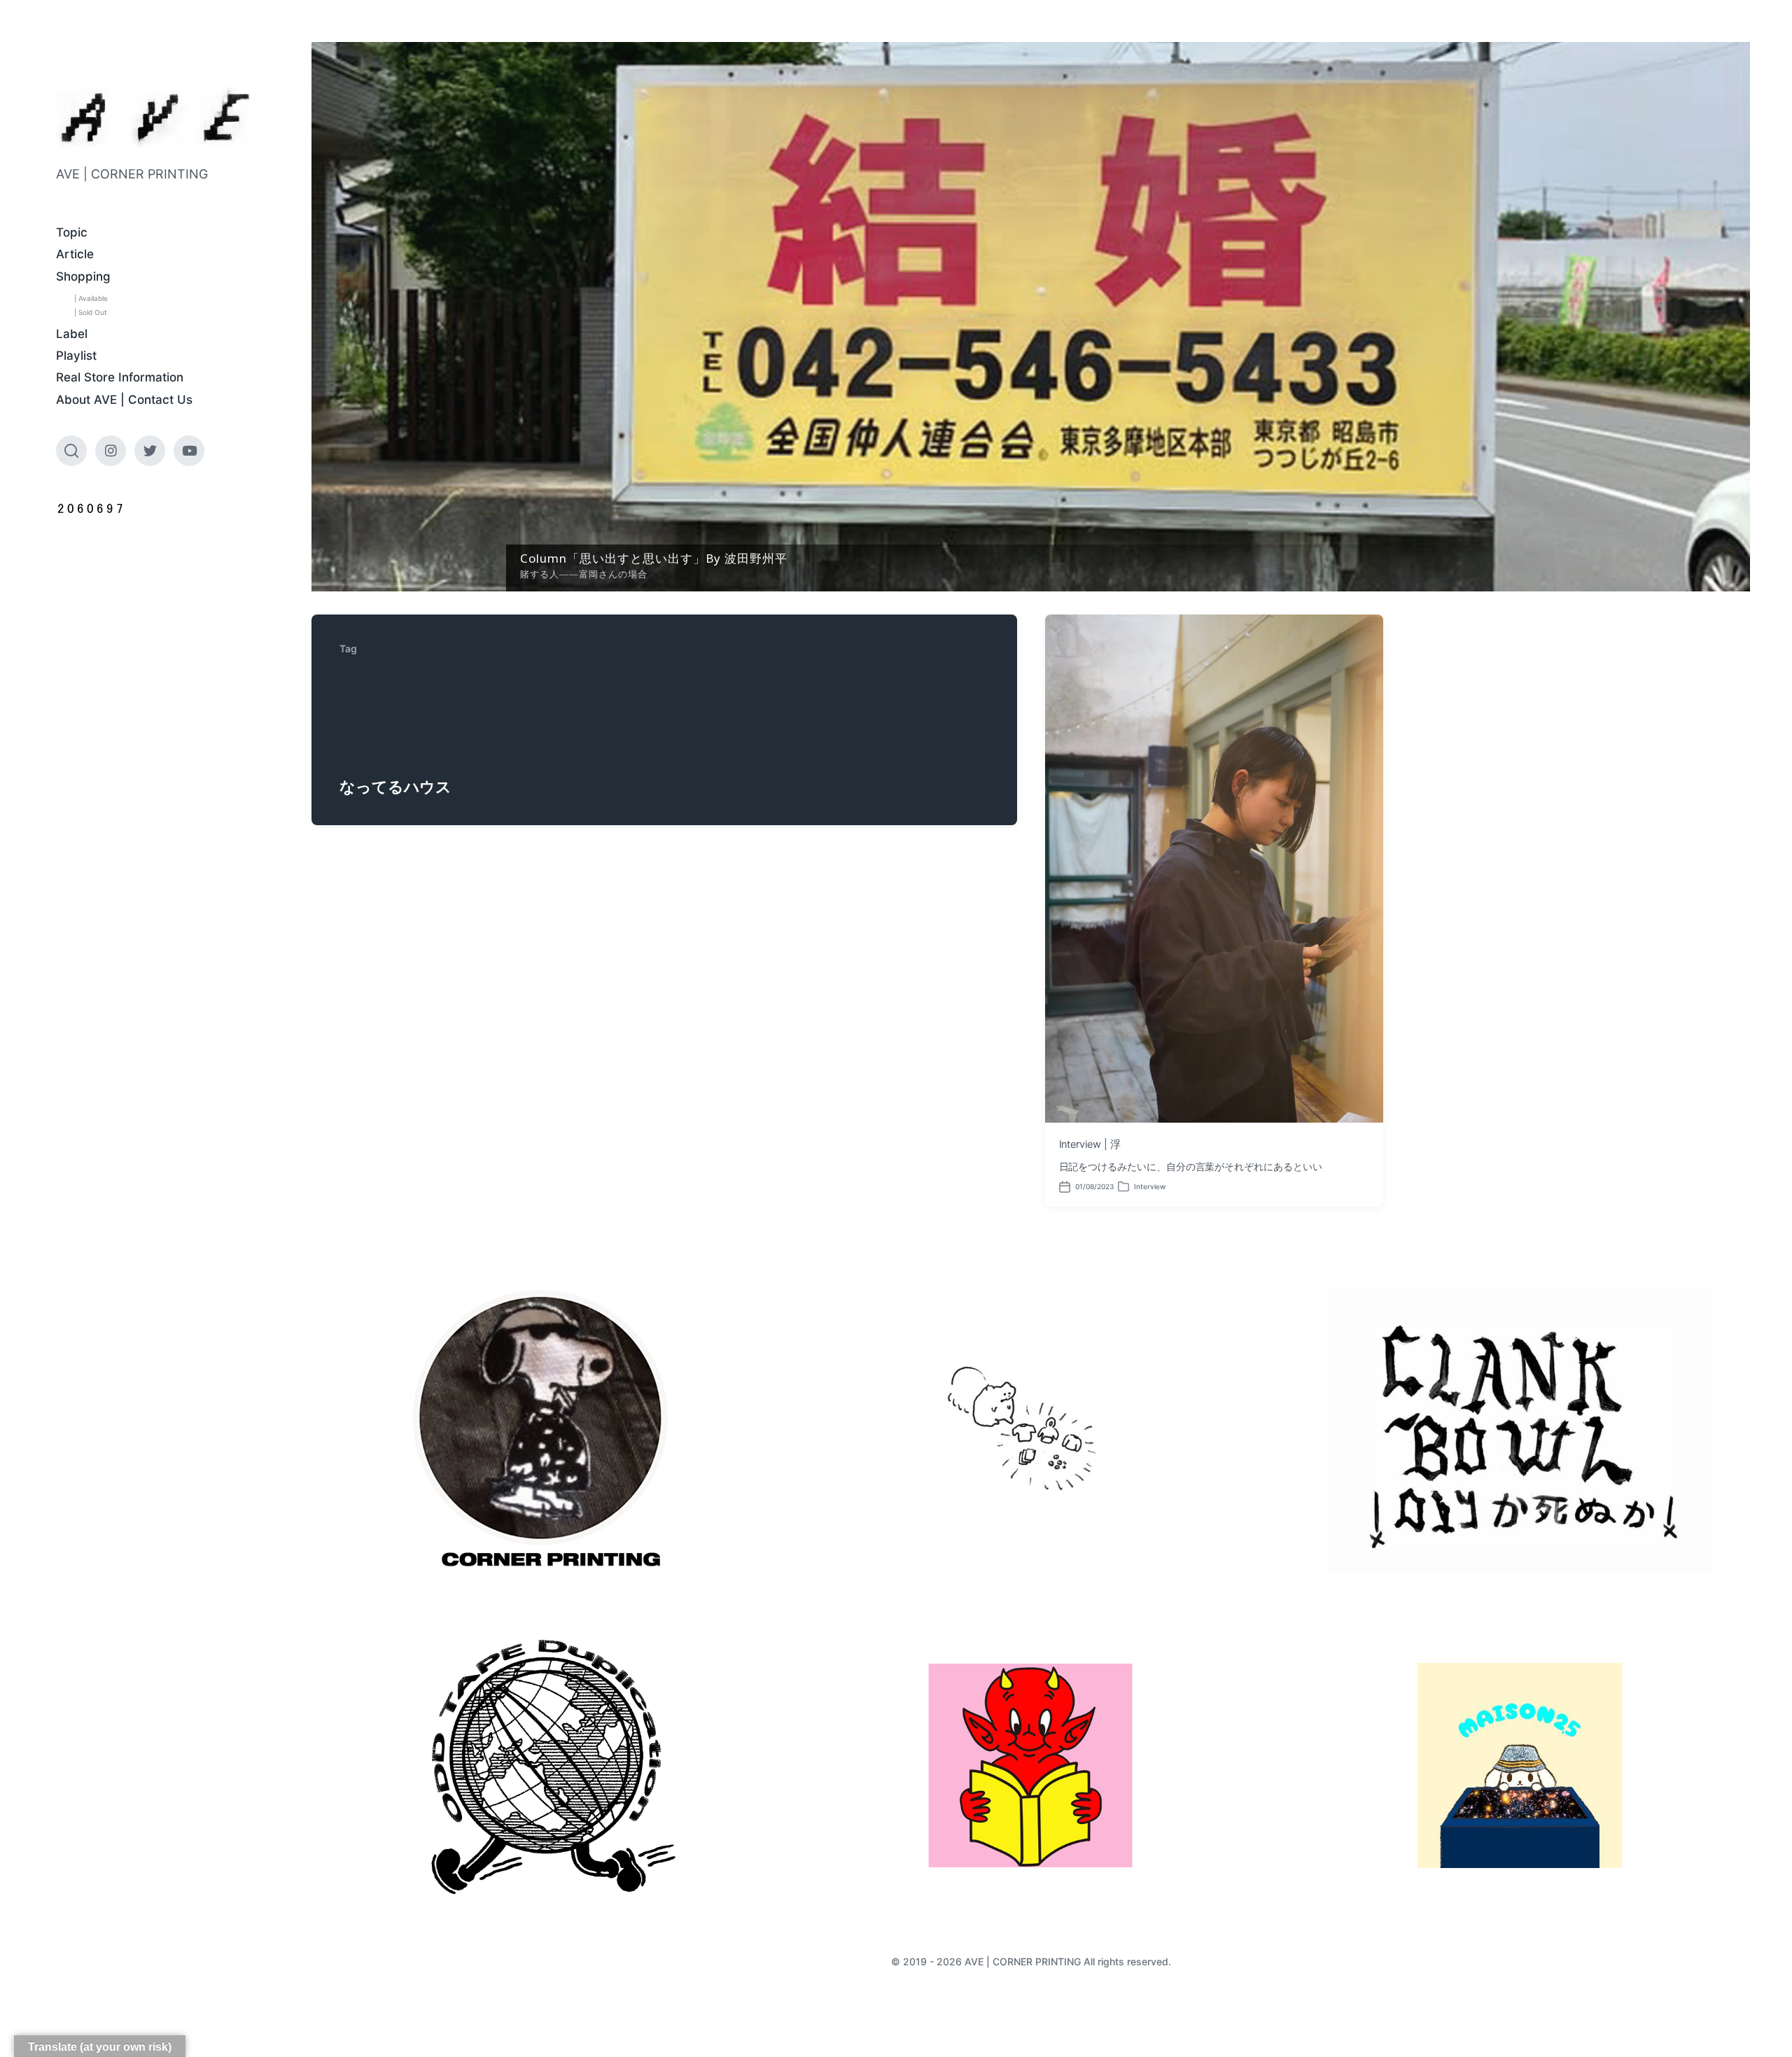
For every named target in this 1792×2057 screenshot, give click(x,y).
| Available (91, 298)
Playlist (76, 356)
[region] (1031, 317)
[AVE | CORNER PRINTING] (156, 117)
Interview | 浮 (1090, 1144)
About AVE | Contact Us (124, 400)
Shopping (83, 276)
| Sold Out (91, 312)
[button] (1031, 317)
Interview (1150, 1186)
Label (72, 334)
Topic (72, 232)
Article (75, 254)
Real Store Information (120, 377)
